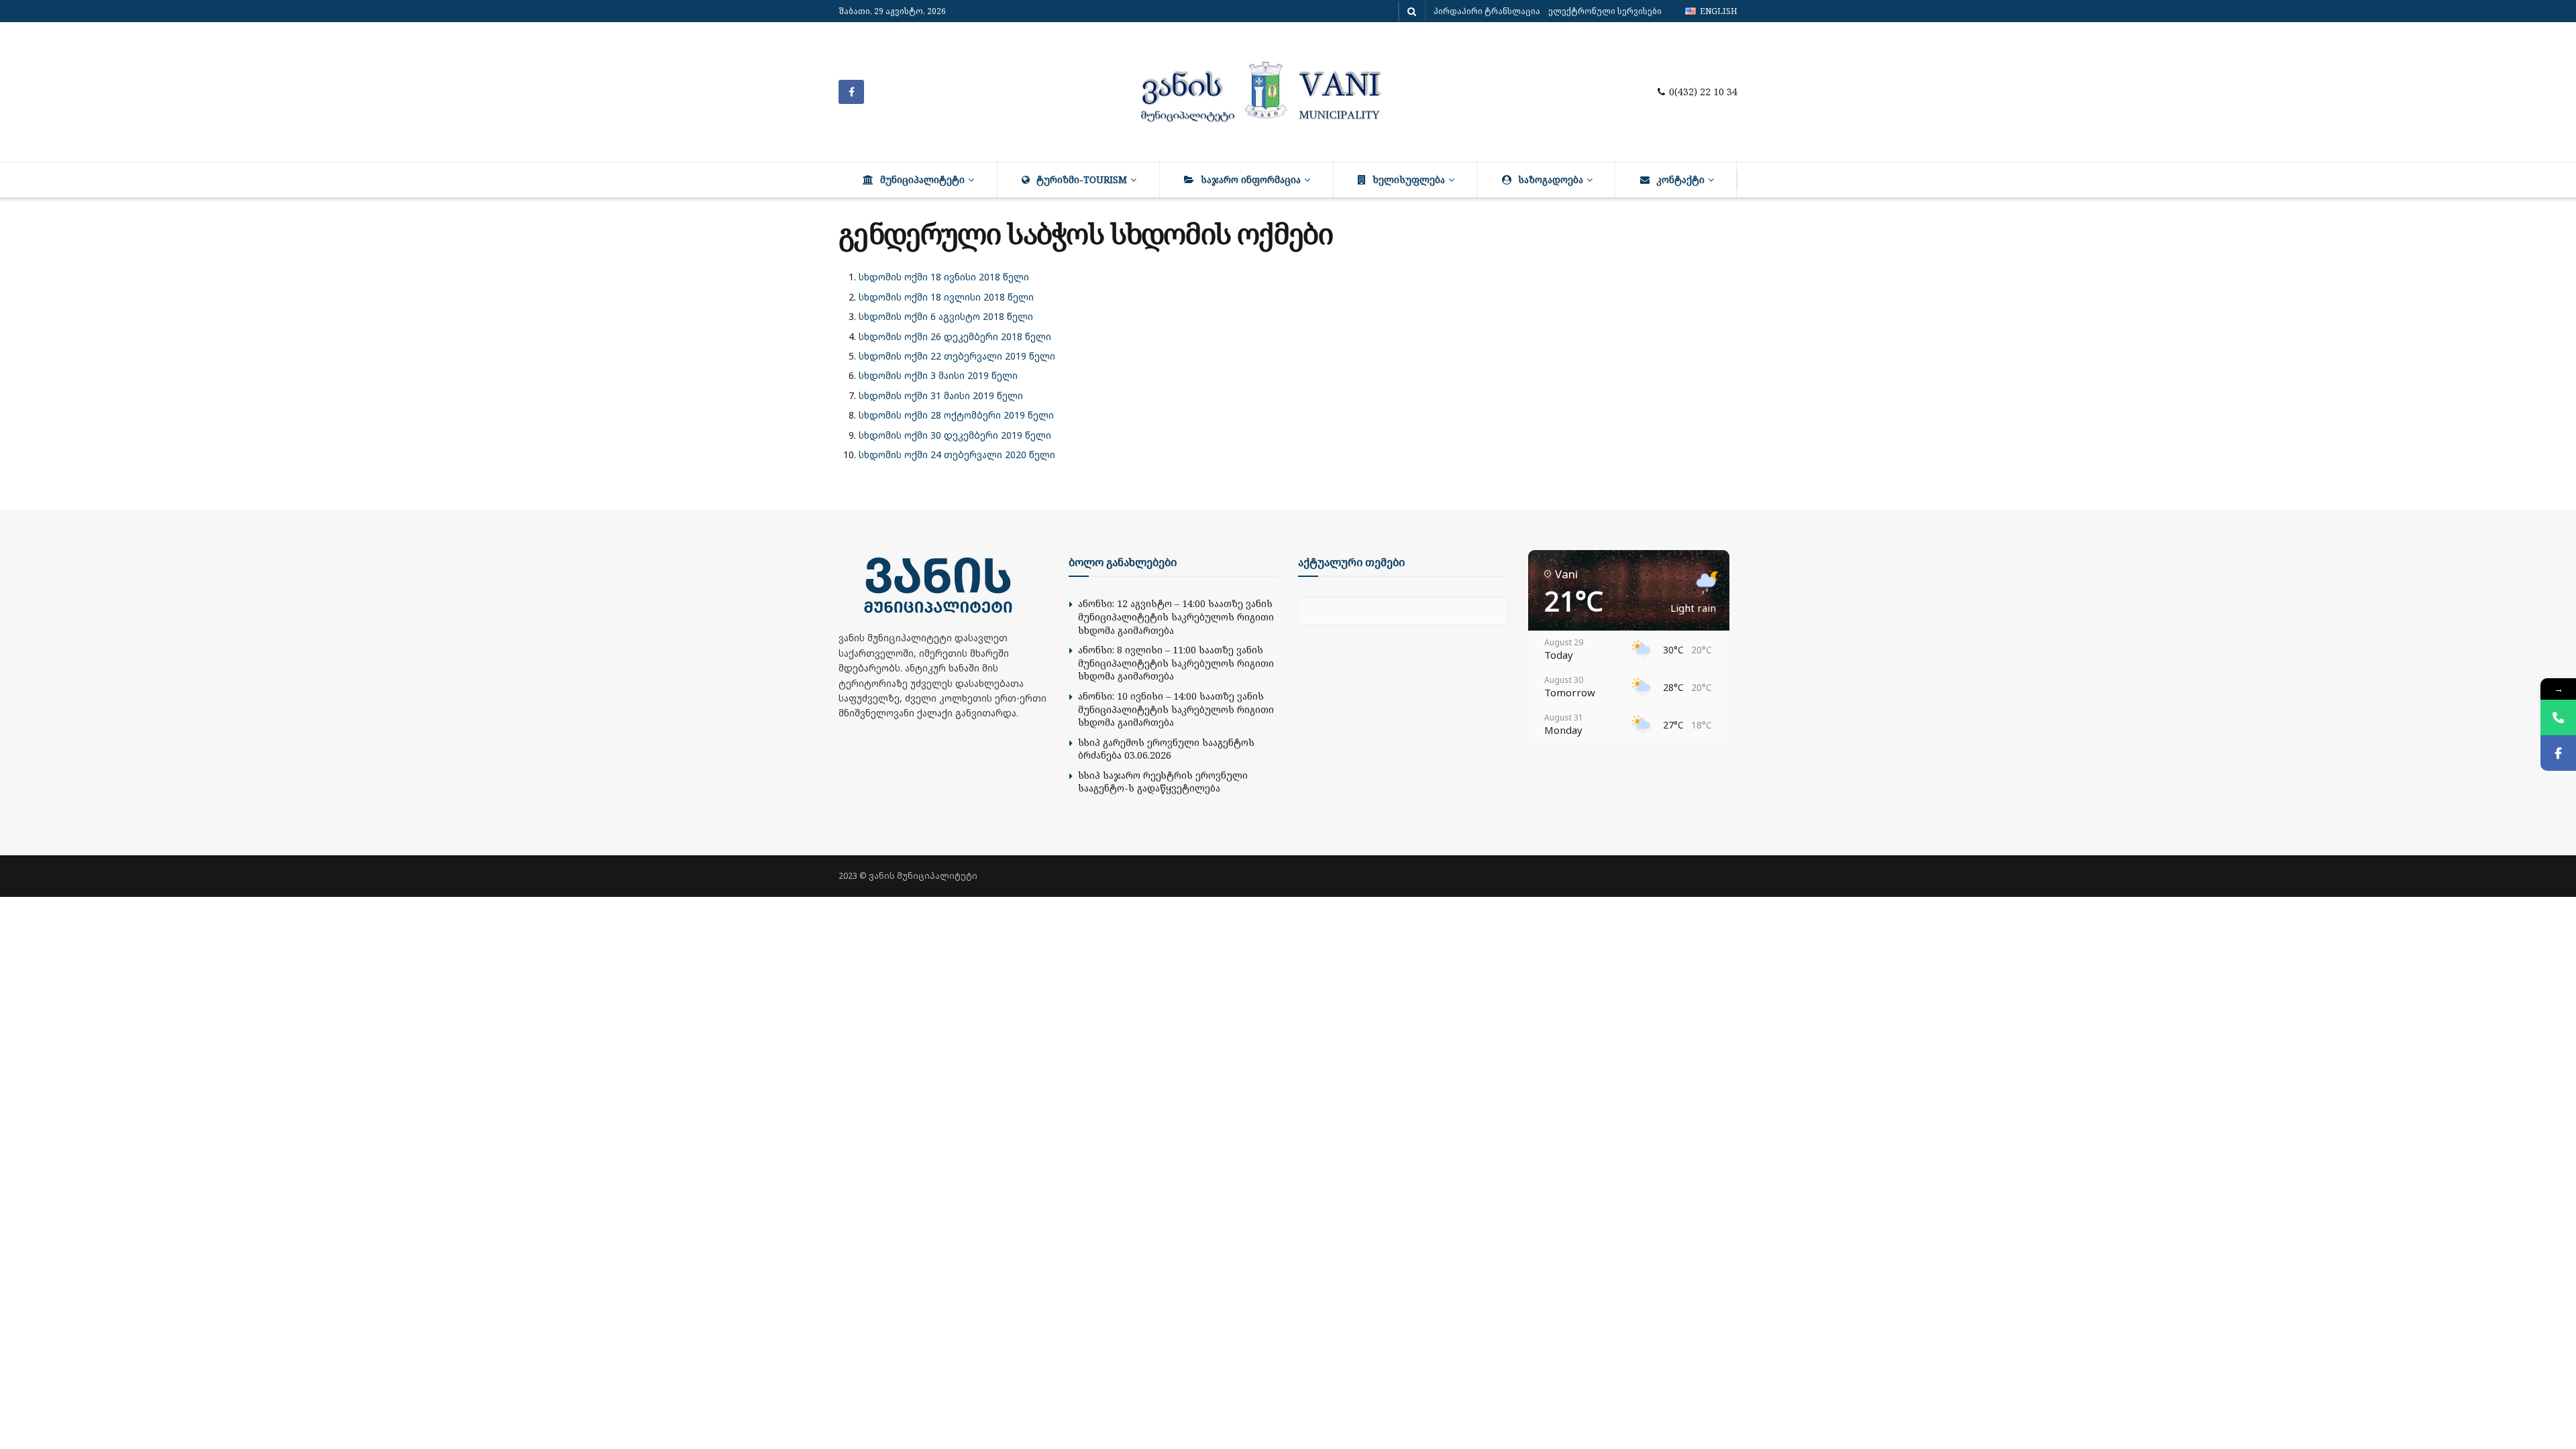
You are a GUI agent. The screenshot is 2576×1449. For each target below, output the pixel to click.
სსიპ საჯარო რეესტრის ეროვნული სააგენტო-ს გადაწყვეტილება (1163, 782)
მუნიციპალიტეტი (922, 179)
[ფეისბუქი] (2558, 753)
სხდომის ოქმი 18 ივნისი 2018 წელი (944, 277)
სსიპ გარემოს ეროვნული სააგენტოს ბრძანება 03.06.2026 (1166, 749)
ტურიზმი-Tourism (1082, 179)
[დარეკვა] (2558, 717)
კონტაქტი (1680, 179)
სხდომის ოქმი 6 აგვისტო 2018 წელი (946, 316)
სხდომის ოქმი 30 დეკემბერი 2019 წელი (955, 435)
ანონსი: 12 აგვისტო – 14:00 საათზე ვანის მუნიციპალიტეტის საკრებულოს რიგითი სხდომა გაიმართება (1176, 616)
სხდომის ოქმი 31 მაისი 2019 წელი (941, 395)
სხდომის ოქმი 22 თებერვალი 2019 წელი (957, 356)
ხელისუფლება (1409, 179)
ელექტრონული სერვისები (1605, 11)
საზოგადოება (1551, 179)
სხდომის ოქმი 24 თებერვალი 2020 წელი (957, 454)
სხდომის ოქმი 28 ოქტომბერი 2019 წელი (956, 415)
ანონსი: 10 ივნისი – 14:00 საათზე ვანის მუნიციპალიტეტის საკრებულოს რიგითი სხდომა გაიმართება (1176, 709)
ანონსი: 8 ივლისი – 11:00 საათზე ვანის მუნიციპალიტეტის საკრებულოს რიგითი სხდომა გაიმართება (1176, 663)
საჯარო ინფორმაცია (1251, 179)
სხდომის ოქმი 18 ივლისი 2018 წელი (946, 297)
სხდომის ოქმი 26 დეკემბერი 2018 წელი (955, 336)
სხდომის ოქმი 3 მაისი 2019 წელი (938, 375)
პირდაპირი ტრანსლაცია (1487, 11)
